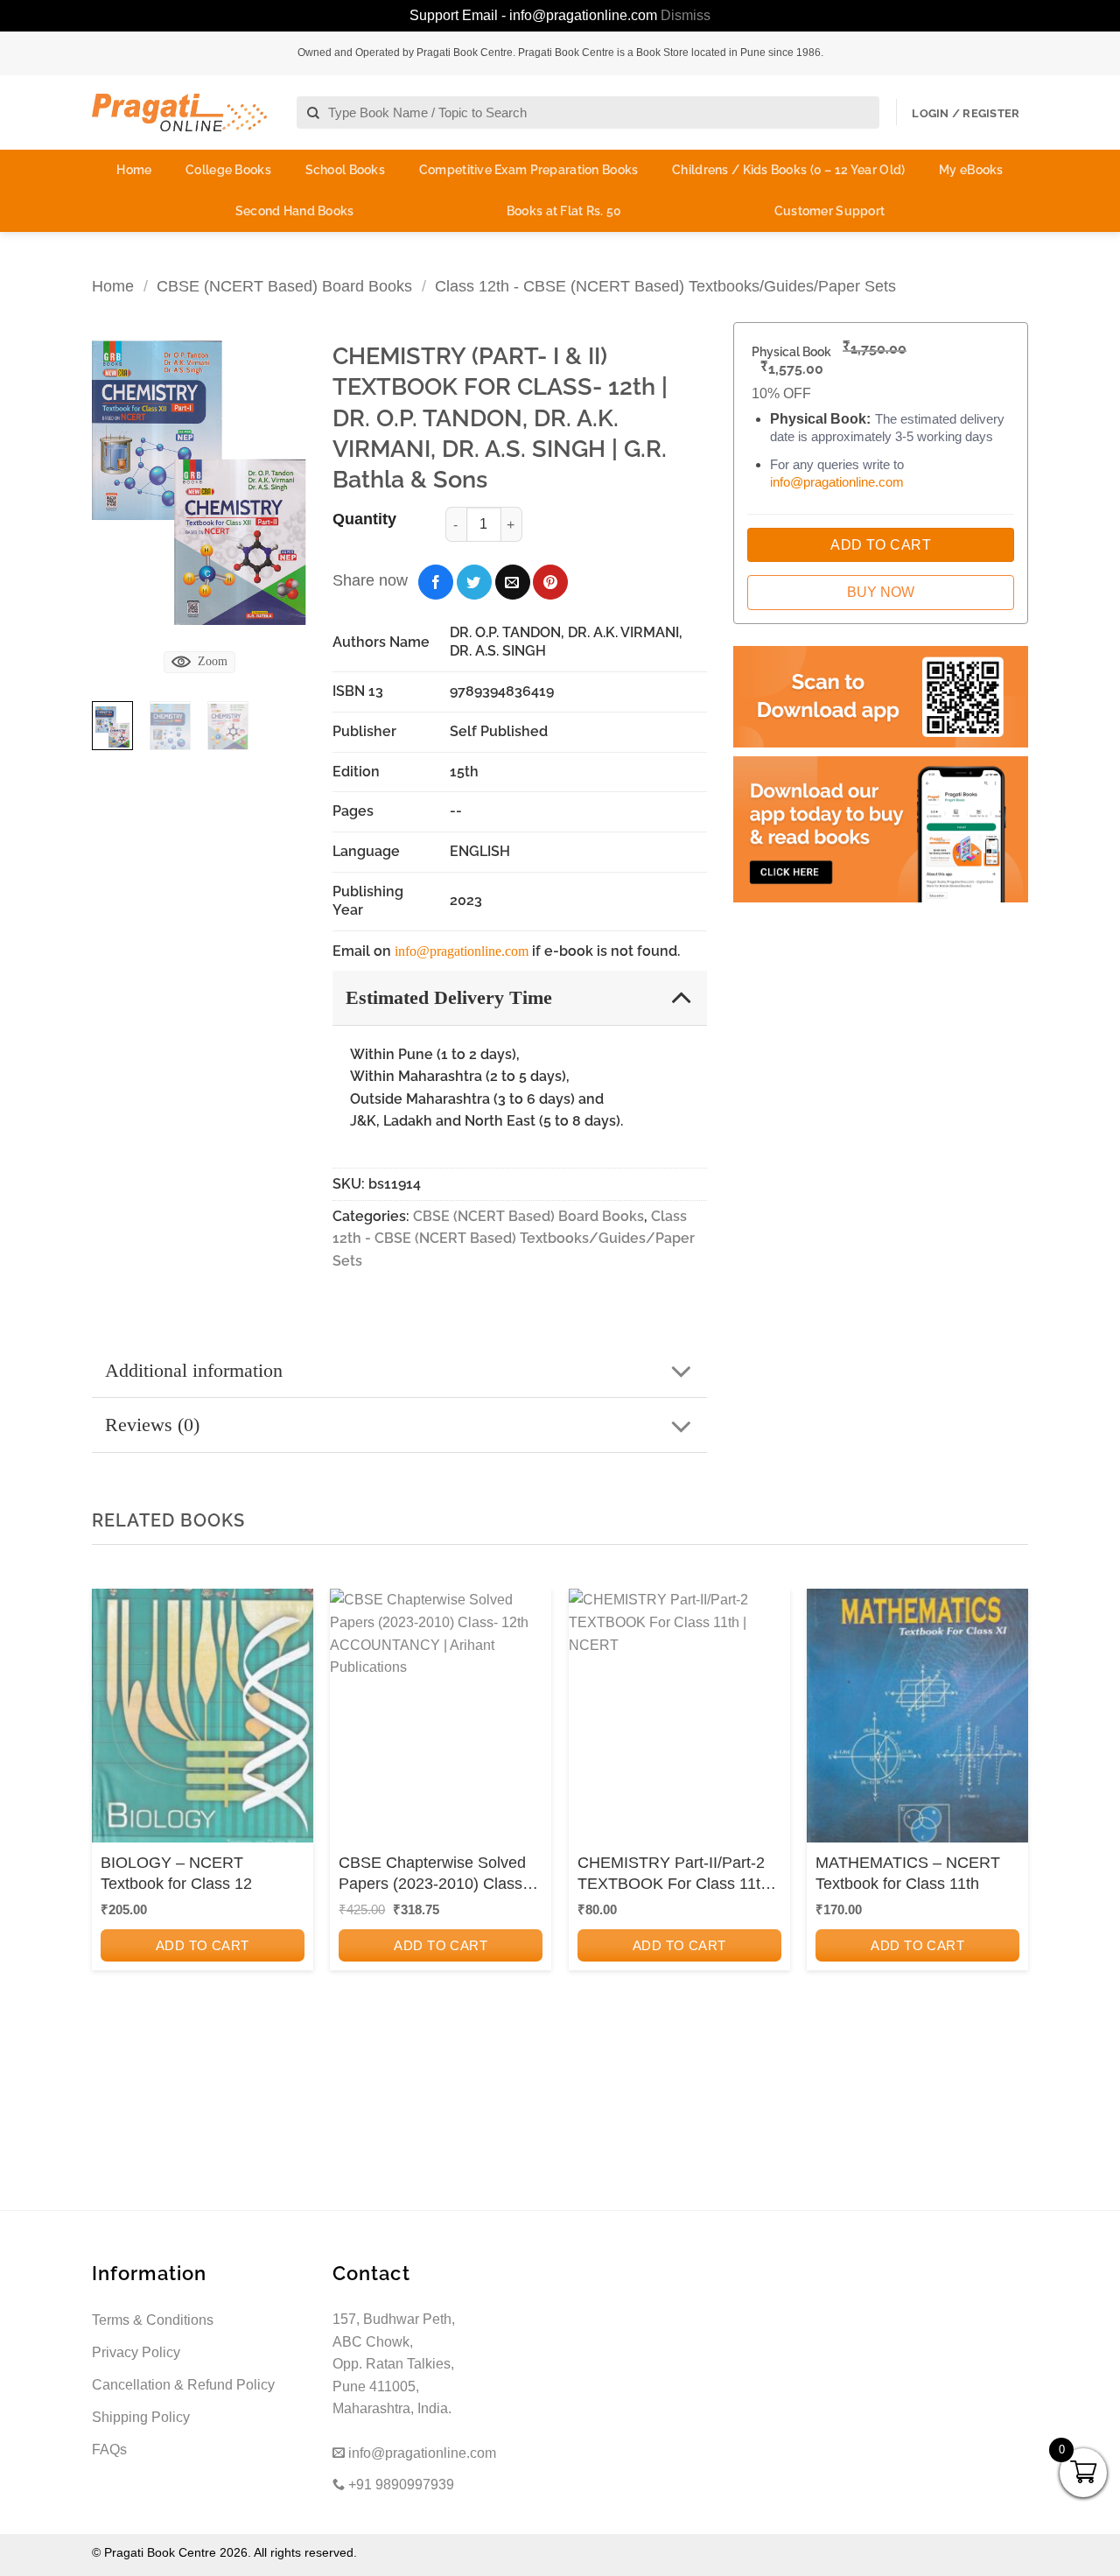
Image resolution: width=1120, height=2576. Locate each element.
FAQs (109, 2450)
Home (134, 170)
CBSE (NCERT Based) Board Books (284, 286)
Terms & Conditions (153, 2320)
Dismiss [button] (686, 15)
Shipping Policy (141, 2417)
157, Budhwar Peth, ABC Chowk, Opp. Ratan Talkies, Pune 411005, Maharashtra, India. (394, 2364)
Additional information (194, 1370)
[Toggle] (681, 997)
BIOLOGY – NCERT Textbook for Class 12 (176, 1873)
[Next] (280, 483)
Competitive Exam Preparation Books (529, 170)
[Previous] (118, 483)
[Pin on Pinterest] (550, 582)
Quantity (364, 519)
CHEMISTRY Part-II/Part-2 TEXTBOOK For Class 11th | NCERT (678, 1874)
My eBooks (971, 170)
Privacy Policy (136, 2352)
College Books (228, 170)
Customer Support (829, 211)
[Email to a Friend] (513, 582)
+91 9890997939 (399, 2485)
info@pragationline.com (462, 951)
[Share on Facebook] (436, 582)
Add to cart (203, 1945)
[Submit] (314, 113)
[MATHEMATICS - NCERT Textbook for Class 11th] (917, 1721)
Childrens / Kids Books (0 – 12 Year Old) (788, 170)
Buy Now (881, 592)
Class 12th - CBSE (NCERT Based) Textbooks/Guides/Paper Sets (665, 286)
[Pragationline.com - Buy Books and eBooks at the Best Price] (179, 112)
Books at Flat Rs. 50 (564, 211)
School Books (345, 170)
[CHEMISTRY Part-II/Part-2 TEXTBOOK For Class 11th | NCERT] (679, 1721)
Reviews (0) (152, 1425)
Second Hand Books (295, 211)
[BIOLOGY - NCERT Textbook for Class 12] (203, 1721)
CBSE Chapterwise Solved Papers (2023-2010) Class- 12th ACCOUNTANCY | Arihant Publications (433, 1874)
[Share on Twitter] (474, 582)
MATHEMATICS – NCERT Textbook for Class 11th (908, 1873)
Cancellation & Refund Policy (183, 2385)
